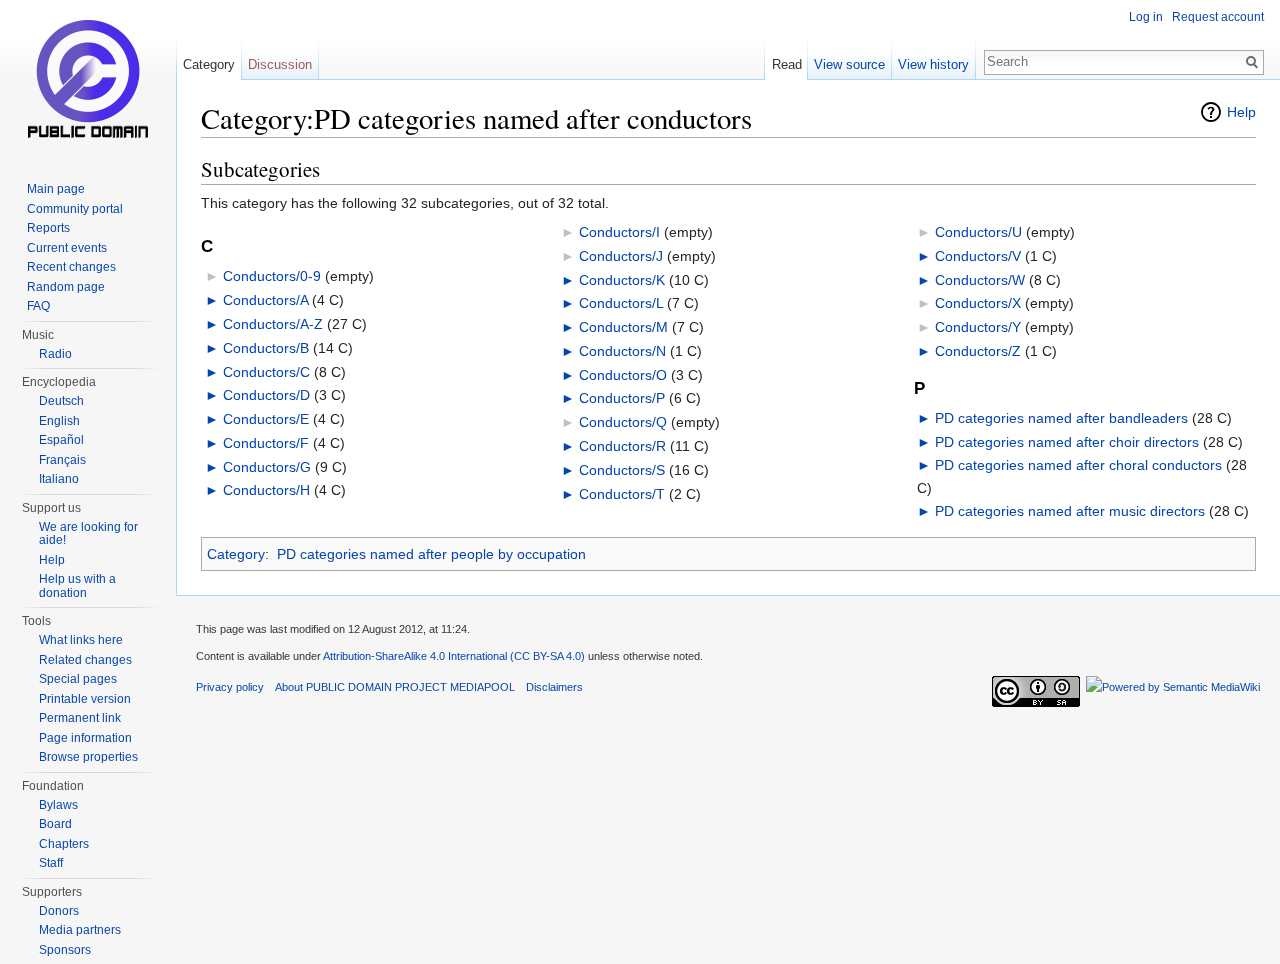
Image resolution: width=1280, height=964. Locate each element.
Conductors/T (622, 494)
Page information (85, 738)
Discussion (280, 64)
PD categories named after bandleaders (1061, 418)
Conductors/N (622, 351)
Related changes (85, 660)
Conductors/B (266, 348)
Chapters (64, 844)
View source (849, 64)
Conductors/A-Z (273, 324)
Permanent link (80, 718)
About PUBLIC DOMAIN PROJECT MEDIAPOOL (395, 687)
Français (62, 460)
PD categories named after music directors (1070, 511)
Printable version (85, 699)
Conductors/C (266, 372)
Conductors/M (623, 327)
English (59, 421)
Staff (51, 863)
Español (61, 440)
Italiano (59, 479)
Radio (55, 354)
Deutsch (61, 401)
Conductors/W (980, 280)
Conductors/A (265, 300)
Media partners (80, 930)
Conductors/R (622, 446)
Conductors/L (621, 303)
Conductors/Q (623, 422)
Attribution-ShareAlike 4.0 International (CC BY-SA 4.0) (454, 656)
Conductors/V (978, 256)
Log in (1146, 17)
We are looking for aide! (88, 534)
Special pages (78, 679)
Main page (56, 189)
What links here (81, 640)
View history (933, 64)
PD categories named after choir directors (1067, 442)
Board (55, 824)
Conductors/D (266, 395)
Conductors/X (978, 303)
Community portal (75, 209)
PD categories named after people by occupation (431, 554)
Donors (59, 911)
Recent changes (71, 267)
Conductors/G (267, 467)
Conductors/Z (978, 351)
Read (787, 64)
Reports (48, 228)
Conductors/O (623, 375)
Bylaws (58, 805)
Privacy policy (230, 687)
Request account (1218, 17)
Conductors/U (978, 232)
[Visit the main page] (88, 80)
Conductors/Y (978, 327)
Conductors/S (622, 470)
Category (236, 554)
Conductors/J (621, 256)
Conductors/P (622, 398)
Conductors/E (266, 419)
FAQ (38, 306)
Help (1241, 112)
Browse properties (88, 757)
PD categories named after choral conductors (1078, 465)
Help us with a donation (77, 586)
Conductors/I (619, 232)
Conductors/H (266, 490)
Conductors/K (622, 280)
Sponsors (65, 950)
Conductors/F (266, 443)
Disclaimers (554, 687)
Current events (67, 248)
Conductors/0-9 (272, 276)
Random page (66, 287)
